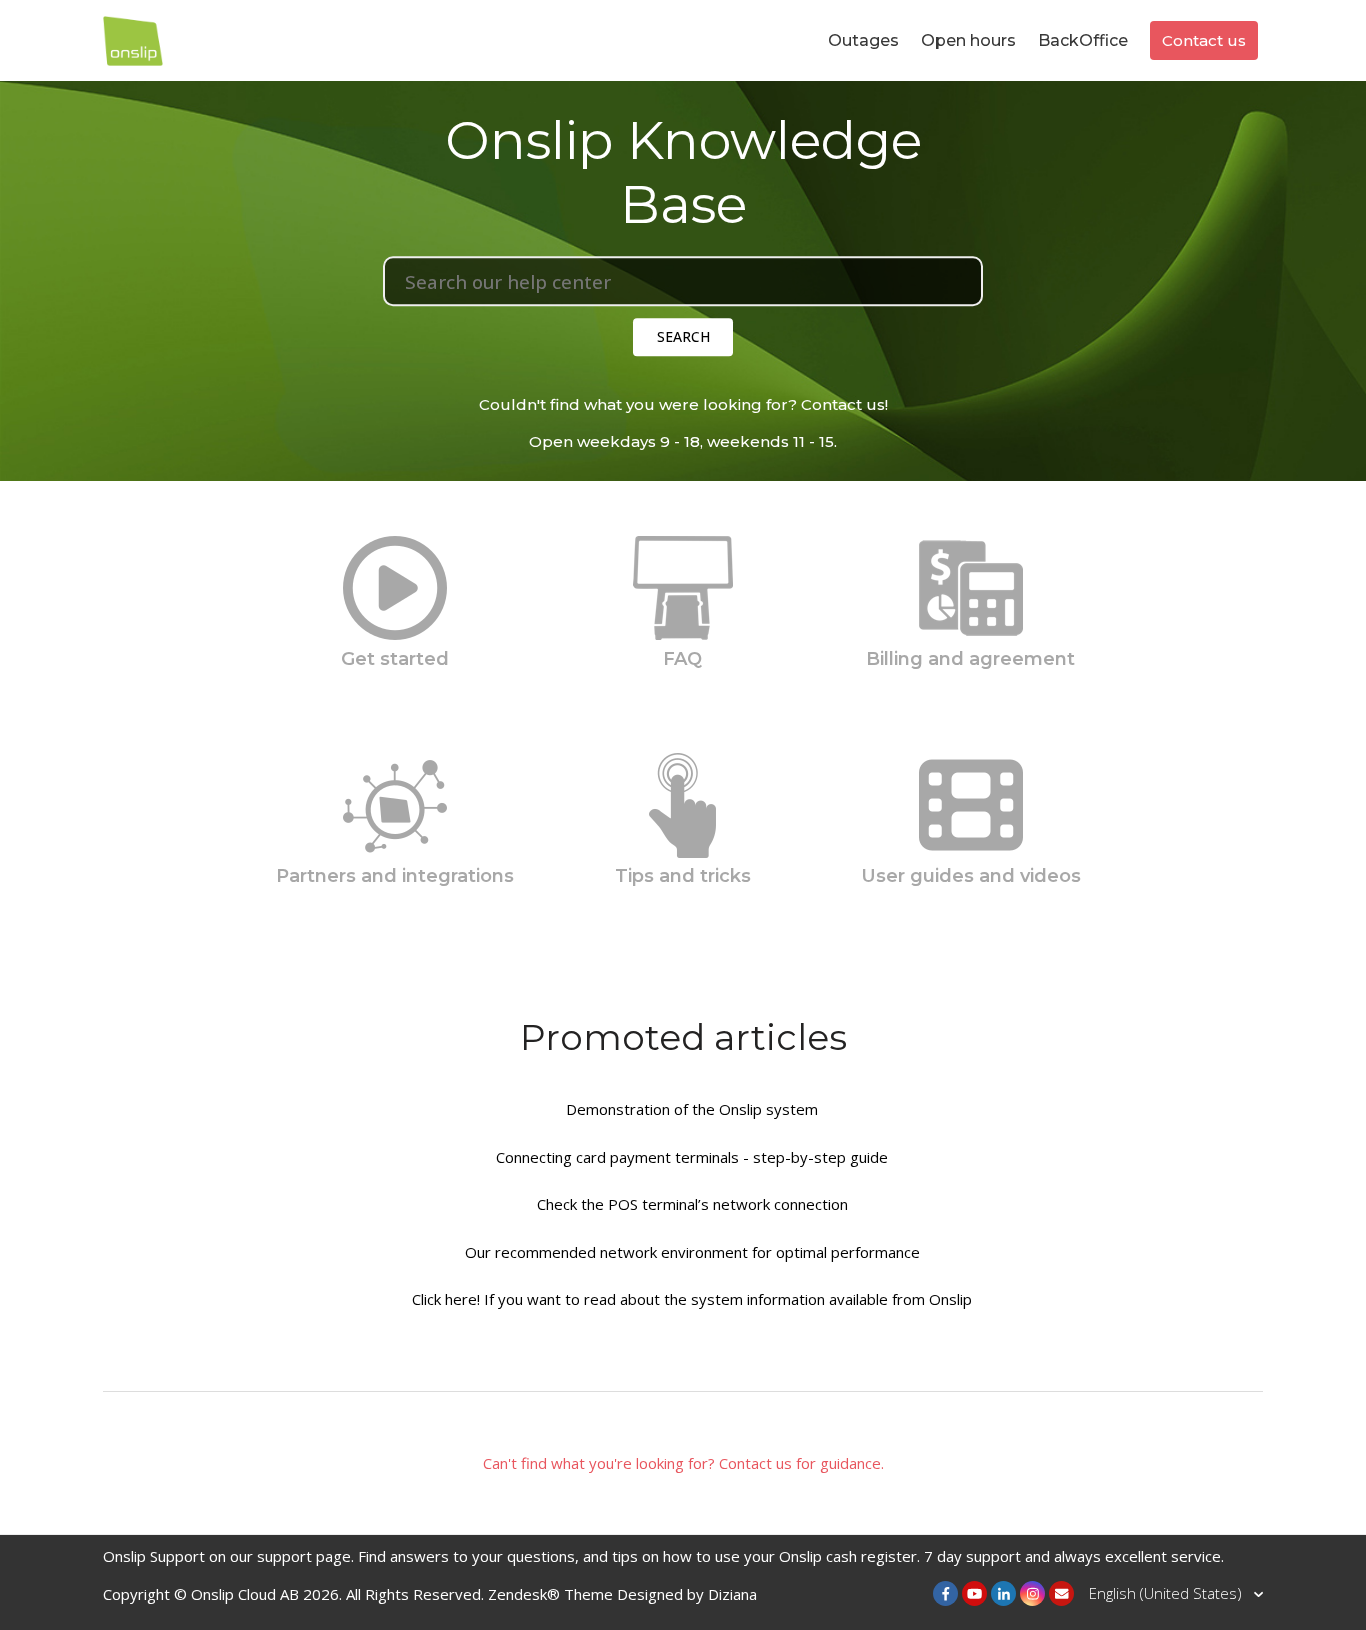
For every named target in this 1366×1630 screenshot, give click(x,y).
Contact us (1204, 40)
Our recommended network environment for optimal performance (692, 1252)
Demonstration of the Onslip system (692, 1109)
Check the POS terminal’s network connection (692, 1204)
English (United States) (1167, 1593)
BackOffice (1083, 40)
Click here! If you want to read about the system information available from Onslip (692, 1299)
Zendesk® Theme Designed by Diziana (622, 1594)
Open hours (968, 40)
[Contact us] (1061, 1593)
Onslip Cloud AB (245, 1594)
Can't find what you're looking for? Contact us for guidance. (683, 1463)
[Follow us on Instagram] (1032, 1593)
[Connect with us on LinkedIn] (1003, 1593)
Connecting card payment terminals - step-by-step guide (692, 1157)
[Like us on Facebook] (945, 1593)
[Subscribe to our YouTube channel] (974, 1593)
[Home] (133, 38)
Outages (863, 40)
